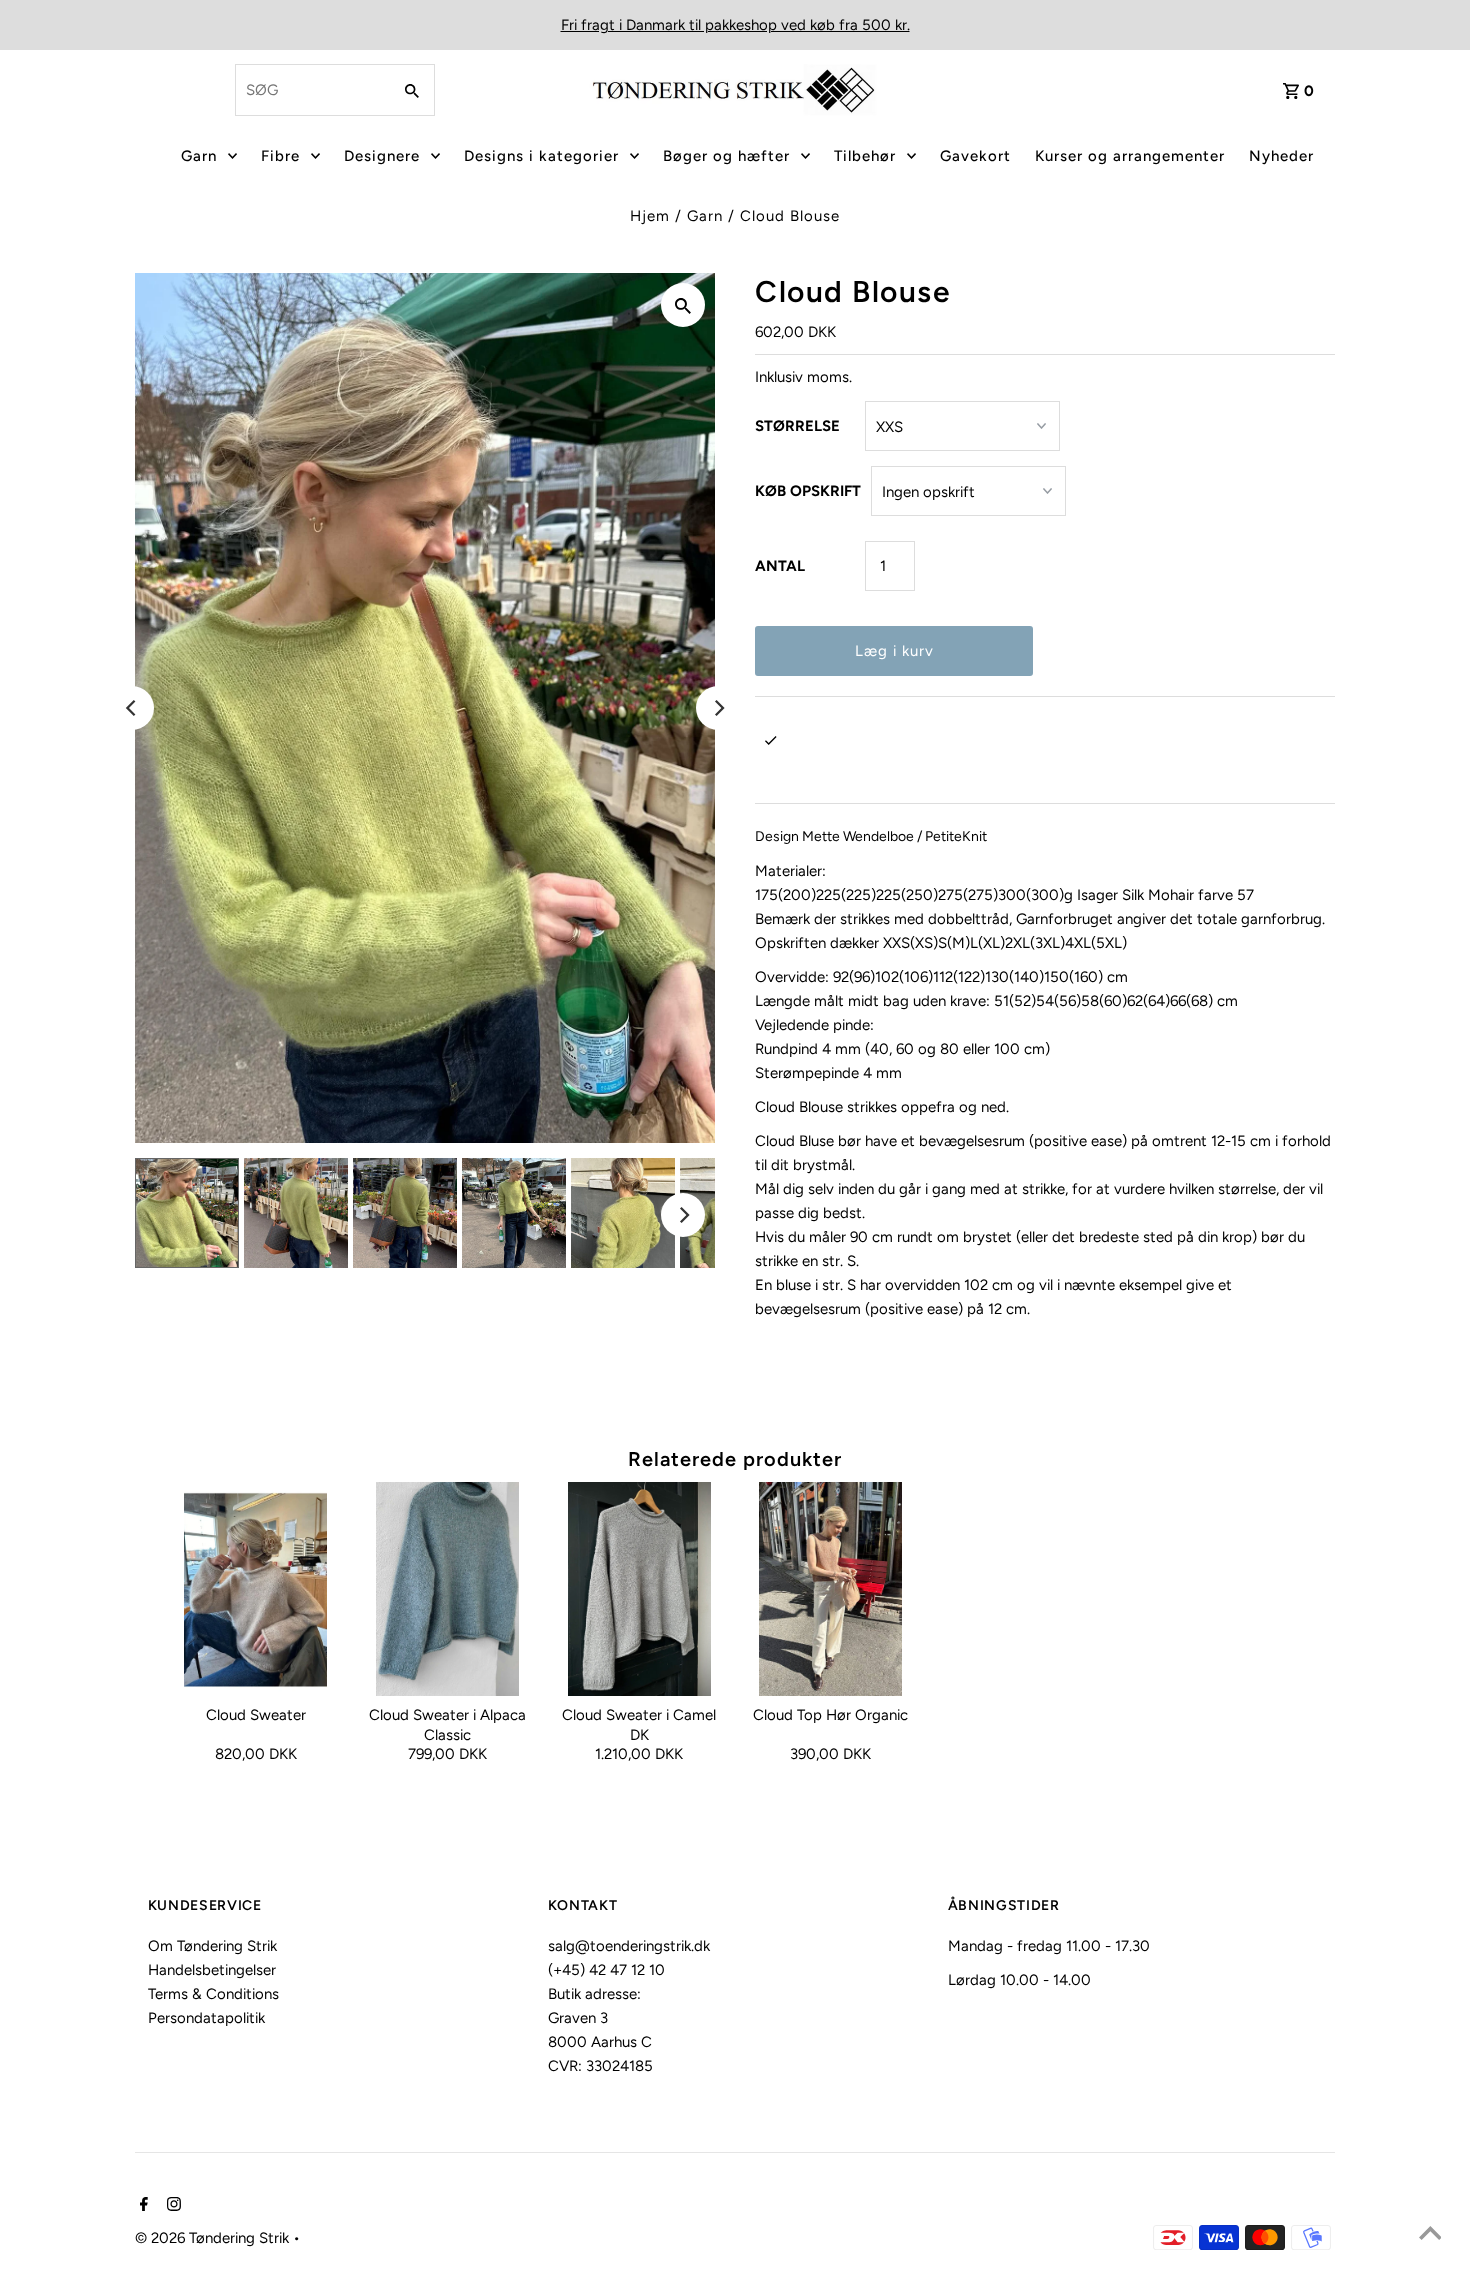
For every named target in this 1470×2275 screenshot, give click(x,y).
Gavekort (975, 156)
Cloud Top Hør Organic (830, 1715)
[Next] (718, 708)
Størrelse (797, 426)
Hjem (650, 216)
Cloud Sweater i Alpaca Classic (447, 1725)
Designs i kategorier (541, 156)
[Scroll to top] (1430, 2235)
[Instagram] (171, 2206)
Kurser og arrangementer (1130, 156)
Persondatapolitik (206, 2018)
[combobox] (311, 90)
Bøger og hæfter (726, 156)
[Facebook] (141, 2206)
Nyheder (1281, 156)
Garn (199, 156)
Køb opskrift (808, 491)
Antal (780, 566)
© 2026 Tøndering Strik (214, 2238)
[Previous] (132, 708)
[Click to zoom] (683, 305)
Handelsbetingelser (212, 1970)
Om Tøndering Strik (212, 1946)
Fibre (280, 156)
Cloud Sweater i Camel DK (639, 1725)
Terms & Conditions (213, 1994)
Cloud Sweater (256, 1715)
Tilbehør (865, 156)
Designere (382, 156)
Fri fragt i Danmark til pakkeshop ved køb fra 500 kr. (735, 25)
